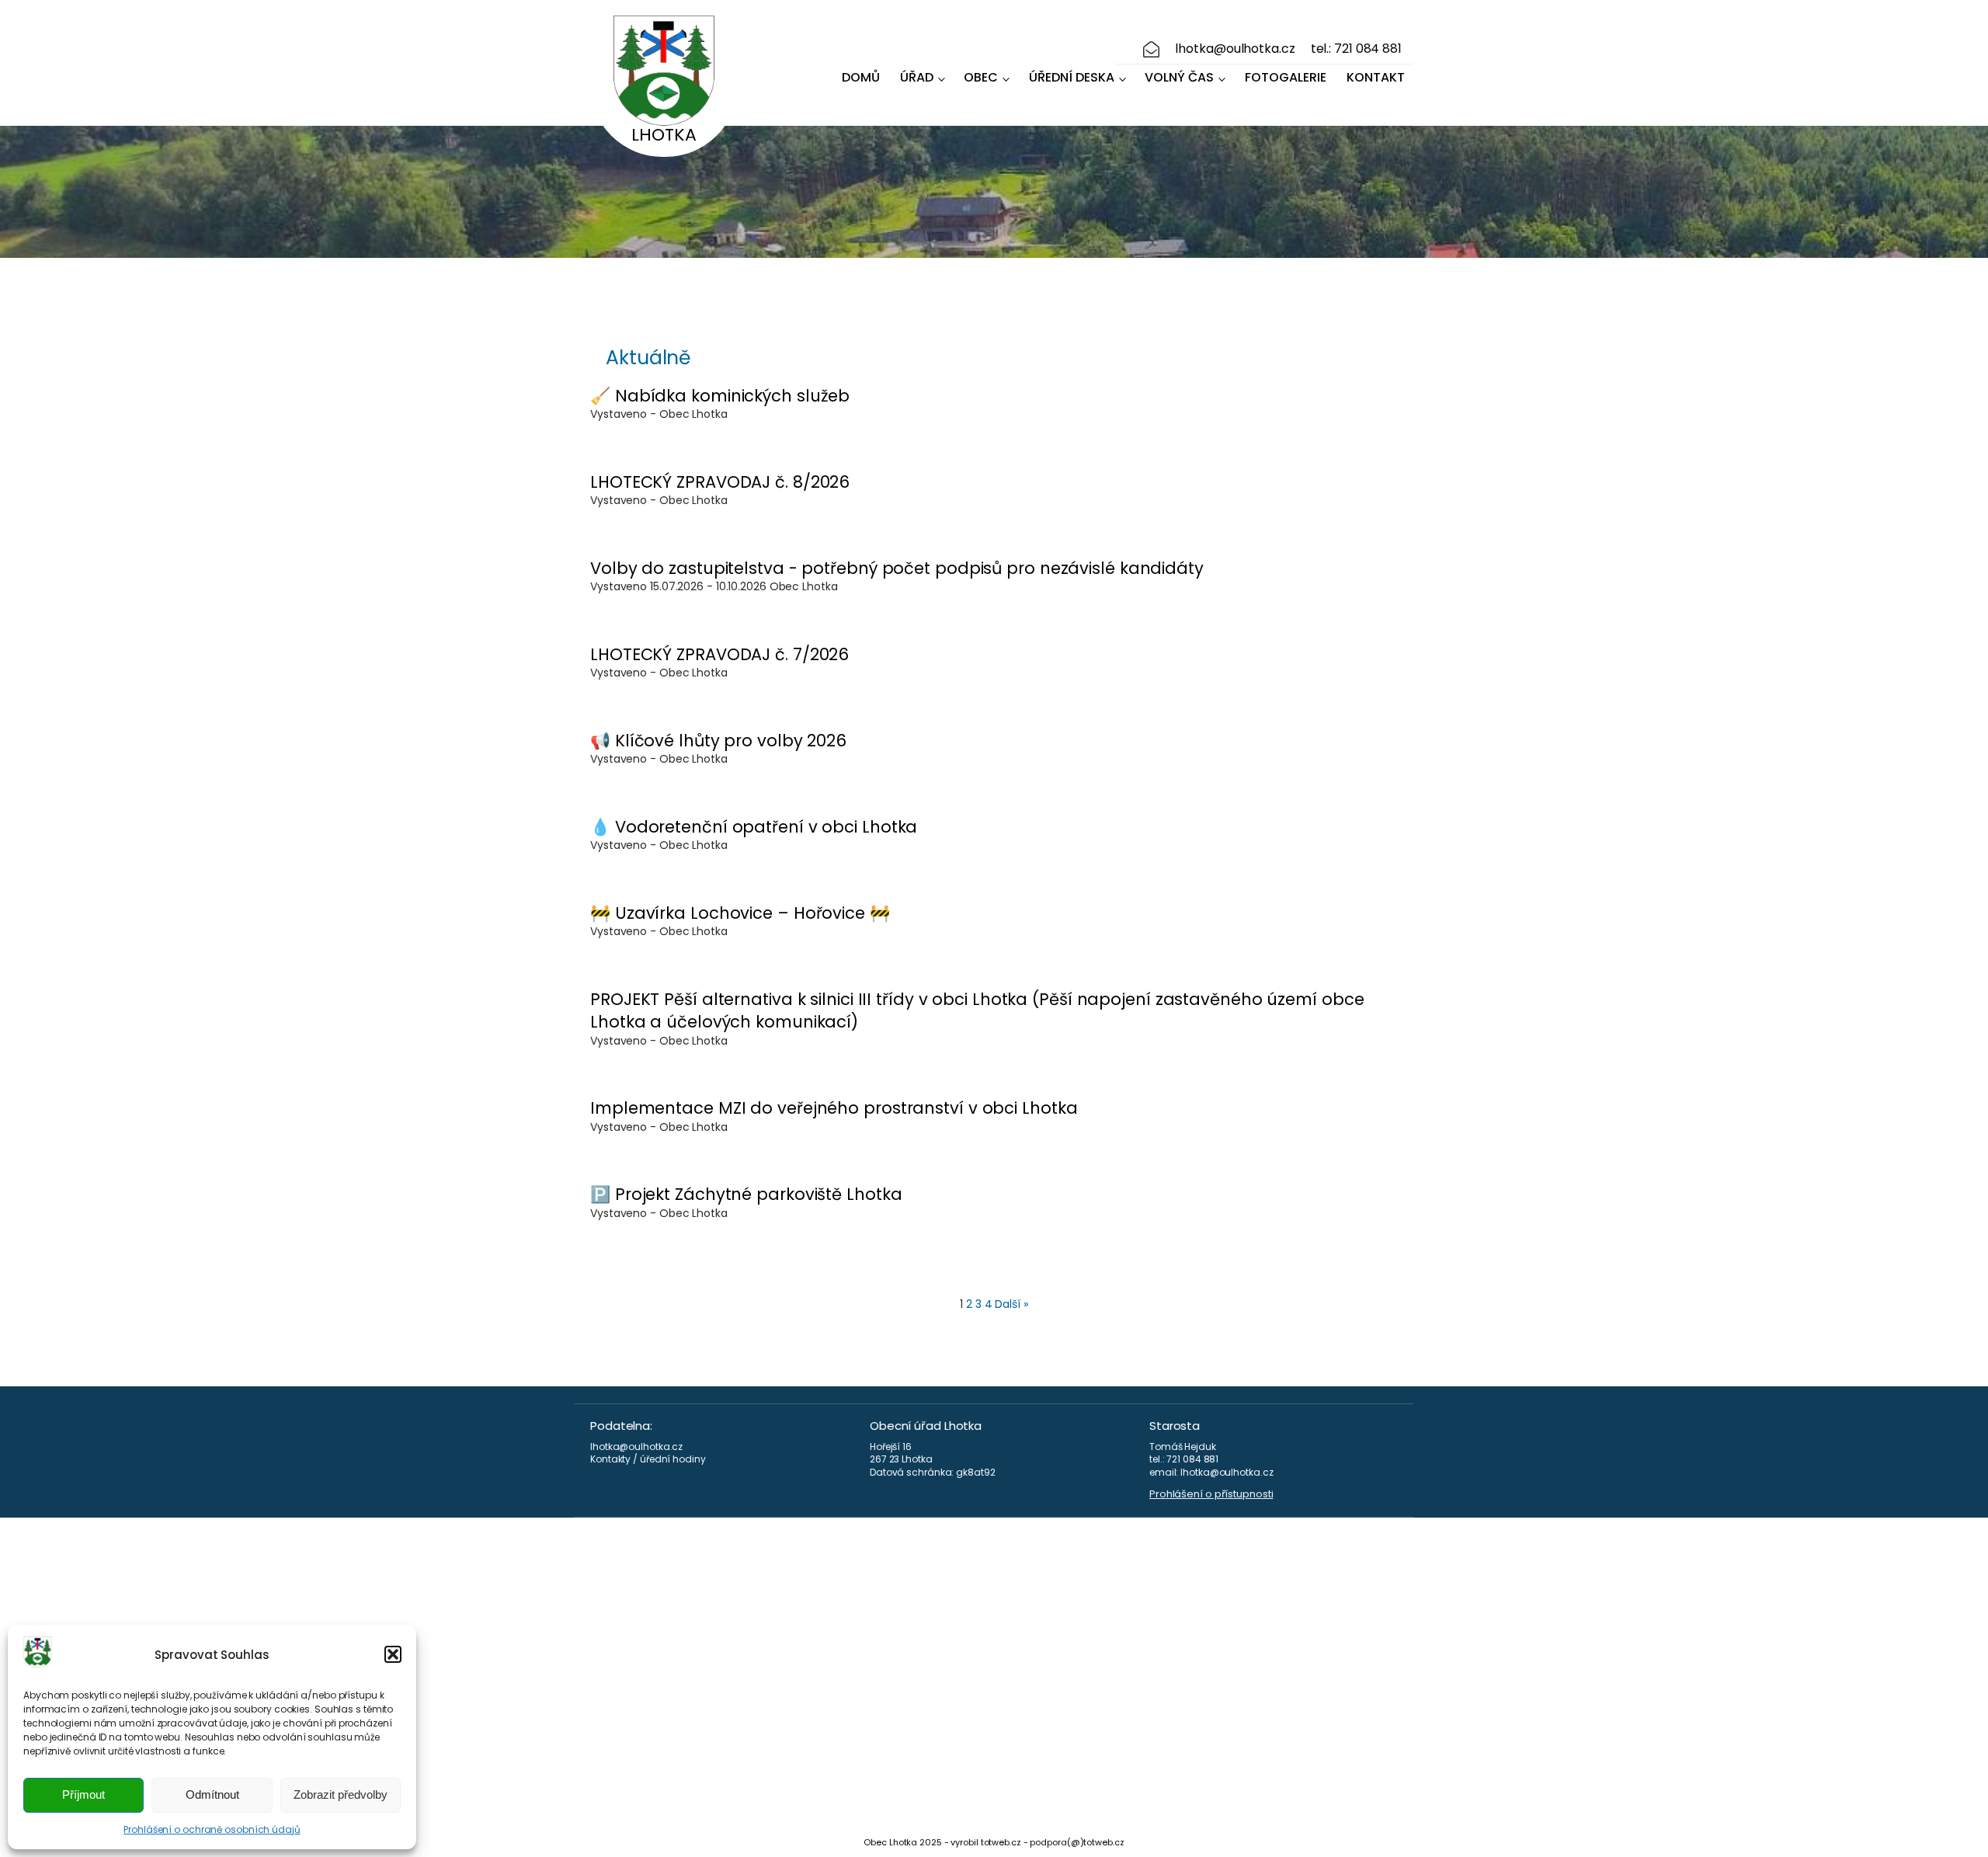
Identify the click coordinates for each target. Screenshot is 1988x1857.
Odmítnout (212, 1794)
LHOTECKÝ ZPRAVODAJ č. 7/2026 (719, 654)
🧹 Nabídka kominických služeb (720, 396)
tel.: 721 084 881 (1356, 49)
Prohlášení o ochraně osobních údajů (212, 1829)
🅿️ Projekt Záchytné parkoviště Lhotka (746, 1194)
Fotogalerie (1286, 77)
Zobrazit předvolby (341, 1794)
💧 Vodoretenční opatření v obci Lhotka (754, 827)
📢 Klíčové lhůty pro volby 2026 (718, 741)
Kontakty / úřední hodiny (648, 1459)
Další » (1011, 1304)
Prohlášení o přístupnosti (1211, 1494)
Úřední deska (1072, 77)
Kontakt (1376, 77)
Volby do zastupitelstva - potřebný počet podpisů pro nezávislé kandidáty (897, 568)
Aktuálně (648, 358)
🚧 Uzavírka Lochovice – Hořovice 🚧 (740, 913)
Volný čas (1179, 77)
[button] (393, 1654)
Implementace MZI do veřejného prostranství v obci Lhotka (834, 1108)
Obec (981, 77)
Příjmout (83, 1794)
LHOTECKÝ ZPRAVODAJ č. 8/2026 (720, 482)
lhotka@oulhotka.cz (1235, 49)
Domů (861, 77)
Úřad (917, 77)
